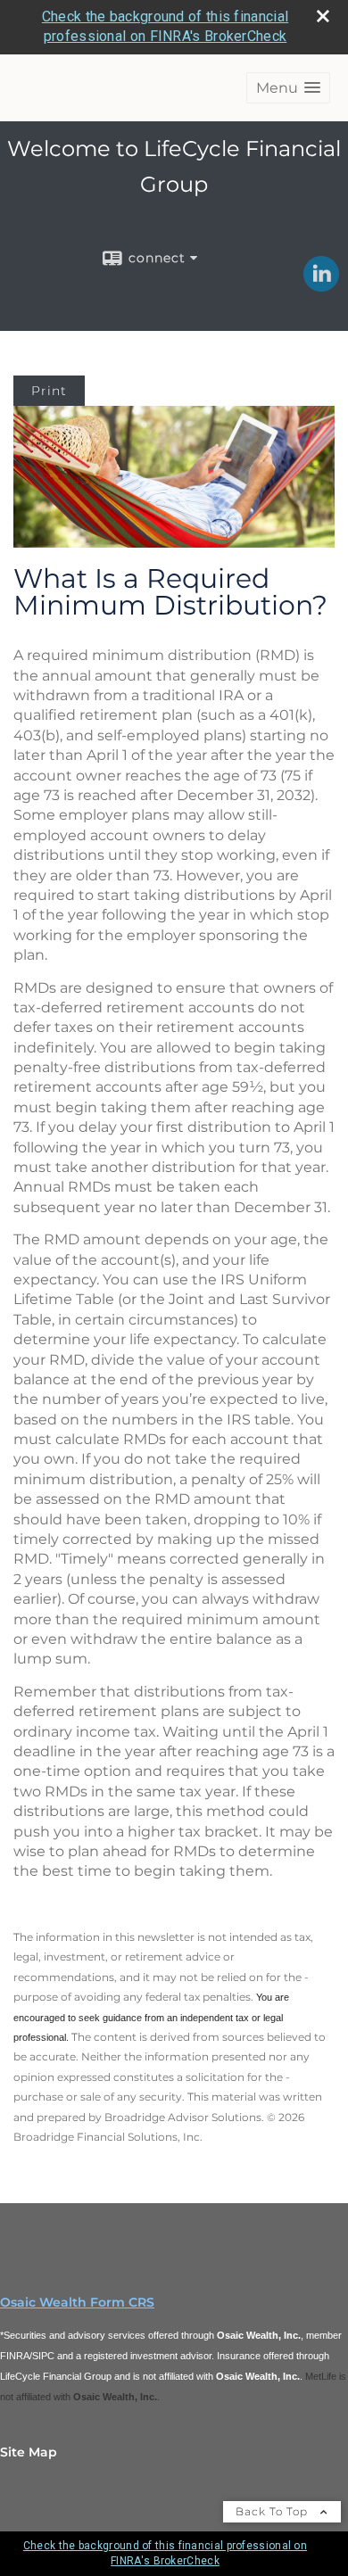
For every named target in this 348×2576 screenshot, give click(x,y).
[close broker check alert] (323, 16)
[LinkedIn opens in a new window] (321, 285)
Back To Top (273, 2511)
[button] (288, 88)
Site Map (29, 2452)
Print (49, 391)
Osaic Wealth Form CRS (77, 2302)
